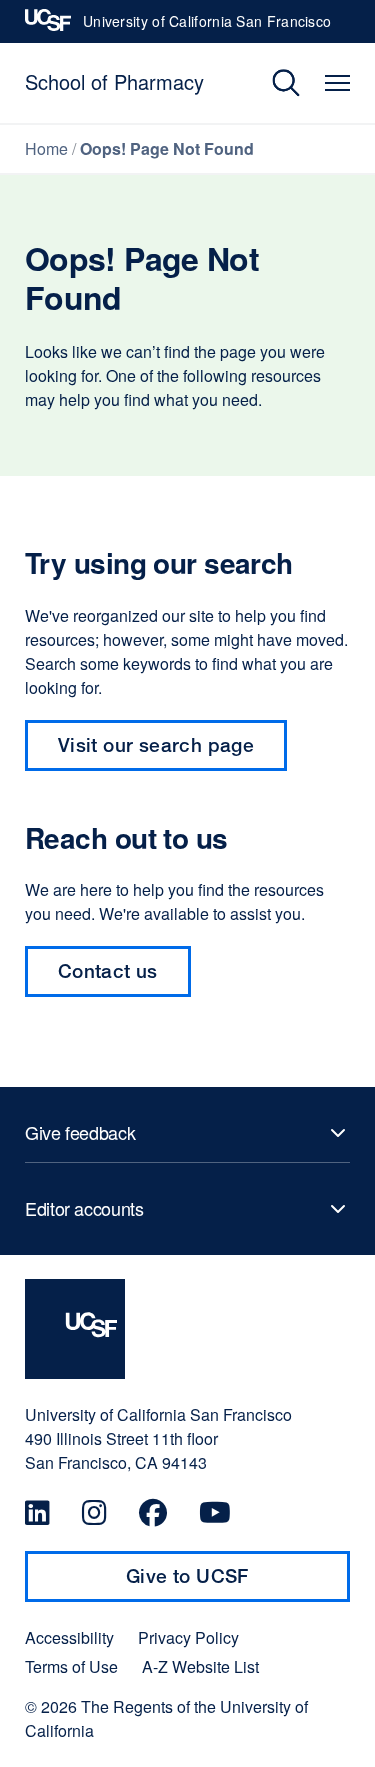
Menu (337, 83)
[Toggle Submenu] (187, 1133)
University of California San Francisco (207, 27)
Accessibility (69, 1638)
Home (46, 148)
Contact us (108, 970)
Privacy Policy (188, 1638)
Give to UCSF (226, 1583)
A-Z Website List (200, 1667)
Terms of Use (71, 1667)
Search (271, 83)
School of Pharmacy (114, 81)
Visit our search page (156, 744)
